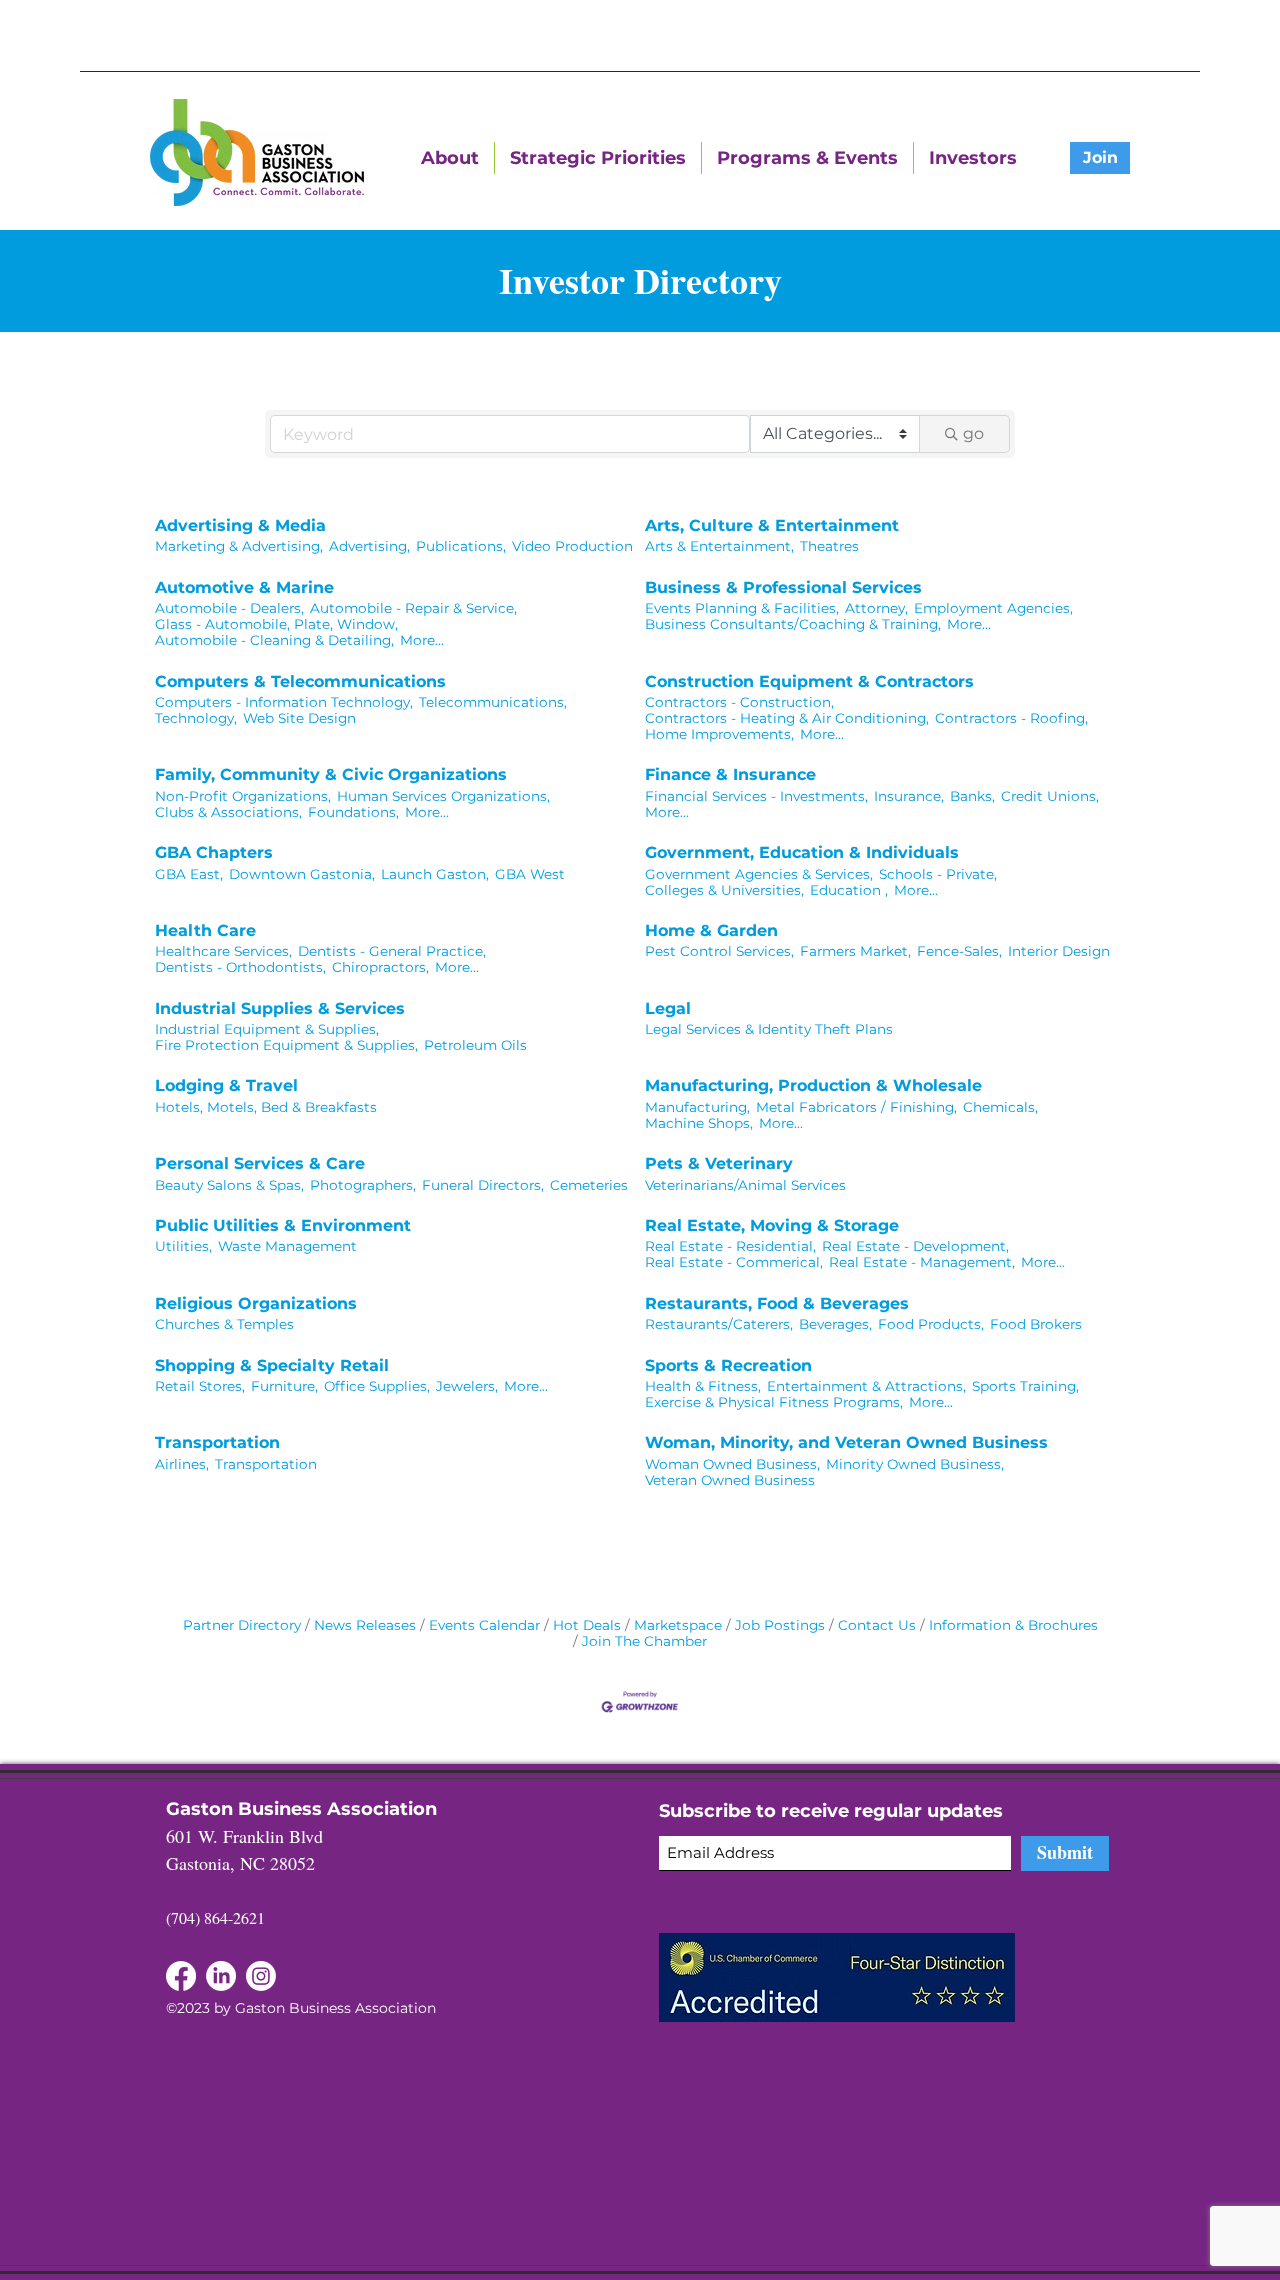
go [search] (973, 433)
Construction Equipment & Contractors (809, 681)
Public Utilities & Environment (283, 1225)
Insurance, (909, 796)
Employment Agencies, (993, 608)
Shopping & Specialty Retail (272, 1365)
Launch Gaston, (435, 874)
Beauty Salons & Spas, (229, 1185)
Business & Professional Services (783, 587)
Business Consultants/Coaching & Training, (793, 624)
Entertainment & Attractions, (866, 1386)
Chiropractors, (380, 967)
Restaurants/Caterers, (719, 1324)
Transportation (217, 1442)
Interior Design (1059, 951)
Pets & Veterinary (719, 1163)
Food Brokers (1036, 1324)
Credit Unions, (1050, 796)
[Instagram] (261, 1976)
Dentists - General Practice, (392, 951)
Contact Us (877, 1625)
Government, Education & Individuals (802, 852)
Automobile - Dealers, (229, 608)
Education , (849, 890)
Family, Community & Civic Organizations (331, 774)
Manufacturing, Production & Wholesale (813, 1085)
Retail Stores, (200, 1386)
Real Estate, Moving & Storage (772, 1225)
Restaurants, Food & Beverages (777, 1303)
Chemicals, (1000, 1107)
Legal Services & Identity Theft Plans (769, 1029)
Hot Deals (587, 1625)
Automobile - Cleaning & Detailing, (274, 640)
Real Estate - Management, (922, 1262)
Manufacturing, (697, 1107)
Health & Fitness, (703, 1386)
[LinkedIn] (181, 1976)
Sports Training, (1025, 1386)
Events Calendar (484, 1625)
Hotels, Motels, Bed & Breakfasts (266, 1107)
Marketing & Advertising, (239, 546)
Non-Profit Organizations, (243, 796)
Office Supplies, (377, 1386)
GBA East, (189, 874)
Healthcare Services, (223, 951)
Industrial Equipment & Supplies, (267, 1029)
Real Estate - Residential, (730, 1246)
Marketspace (678, 1625)
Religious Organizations (256, 1303)
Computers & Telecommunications (300, 681)
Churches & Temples (224, 1324)
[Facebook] (221, 1976)
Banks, (972, 796)
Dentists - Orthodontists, (240, 967)
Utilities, (183, 1246)
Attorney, (876, 608)
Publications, (461, 546)
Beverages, (835, 1324)
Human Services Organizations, (443, 796)
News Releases (365, 1625)
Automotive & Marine (244, 587)
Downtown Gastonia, (302, 874)
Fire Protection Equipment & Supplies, (286, 1045)
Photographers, (363, 1185)
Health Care (205, 930)
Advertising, (369, 546)
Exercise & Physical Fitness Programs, (774, 1402)
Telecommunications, (493, 702)
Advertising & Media (240, 525)
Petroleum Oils (475, 1045)
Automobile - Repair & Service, (413, 608)
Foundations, (353, 812)
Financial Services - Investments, (756, 796)
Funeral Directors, (483, 1185)
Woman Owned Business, (732, 1464)
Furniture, (284, 1386)
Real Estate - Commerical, (734, 1262)
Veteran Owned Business (730, 1480)
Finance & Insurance (730, 774)
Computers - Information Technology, (284, 702)
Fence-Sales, (959, 951)
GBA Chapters (214, 852)
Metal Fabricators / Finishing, (856, 1107)
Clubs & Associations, (228, 812)
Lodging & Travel (226, 1085)
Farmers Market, (855, 951)
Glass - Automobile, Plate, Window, (276, 624)
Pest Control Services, (719, 951)
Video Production (572, 546)
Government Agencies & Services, (759, 874)
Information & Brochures (1013, 1625)
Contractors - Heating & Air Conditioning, (787, 718)
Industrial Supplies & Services (280, 1008)
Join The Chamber (644, 1641)
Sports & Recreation (728, 1365)
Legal (668, 1008)
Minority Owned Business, (915, 1464)
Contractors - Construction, (739, 702)
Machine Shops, (699, 1123)
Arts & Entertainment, (719, 546)
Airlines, (182, 1464)
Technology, (196, 718)
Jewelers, (467, 1386)
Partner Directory (242, 1625)
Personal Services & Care (260, 1163)
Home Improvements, (719, 734)
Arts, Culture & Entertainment (772, 525)
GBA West (530, 874)
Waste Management (287, 1246)
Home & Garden (711, 930)
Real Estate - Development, (915, 1246)
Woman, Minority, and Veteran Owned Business (846, 1442)
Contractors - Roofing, (1011, 718)
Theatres (829, 546)
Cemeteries (589, 1185)
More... (422, 640)
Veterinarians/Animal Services (745, 1185)
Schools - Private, (938, 874)
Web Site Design (299, 718)
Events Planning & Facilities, (742, 608)
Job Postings (780, 1625)
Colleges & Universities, (724, 890)
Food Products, (931, 1324)
